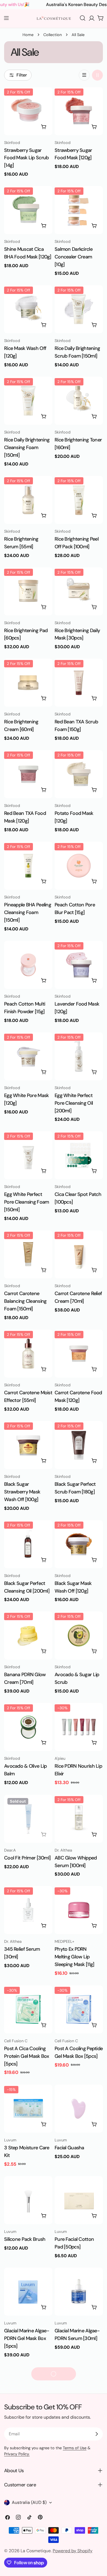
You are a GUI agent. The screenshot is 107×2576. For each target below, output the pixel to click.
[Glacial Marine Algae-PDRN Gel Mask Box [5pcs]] (28, 2292)
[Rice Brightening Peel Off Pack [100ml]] (79, 500)
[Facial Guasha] (79, 2109)
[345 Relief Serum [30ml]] (28, 1910)
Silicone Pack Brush (25, 2239)
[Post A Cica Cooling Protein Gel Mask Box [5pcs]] (28, 2009)
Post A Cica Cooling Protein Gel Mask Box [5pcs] (27, 2056)
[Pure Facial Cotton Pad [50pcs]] (79, 2200)
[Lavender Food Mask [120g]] (79, 965)
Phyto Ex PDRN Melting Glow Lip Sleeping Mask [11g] (74, 1957)
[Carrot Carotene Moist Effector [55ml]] (28, 1354)
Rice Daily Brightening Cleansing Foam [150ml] (27, 447)
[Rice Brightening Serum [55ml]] (28, 500)
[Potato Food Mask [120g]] (79, 774)
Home (28, 35)
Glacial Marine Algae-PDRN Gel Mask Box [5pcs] (27, 2339)
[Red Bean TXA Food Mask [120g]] (28, 774)
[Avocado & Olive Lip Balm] (28, 1727)
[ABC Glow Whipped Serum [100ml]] (79, 1819)
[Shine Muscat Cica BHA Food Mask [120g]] (28, 210)
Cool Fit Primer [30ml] (27, 1858)
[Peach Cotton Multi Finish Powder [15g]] (28, 965)
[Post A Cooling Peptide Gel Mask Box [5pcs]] (79, 2009)
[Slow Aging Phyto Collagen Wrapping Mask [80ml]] (79, 2391)
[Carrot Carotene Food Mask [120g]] (79, 1354)
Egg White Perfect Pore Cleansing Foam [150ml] (26, 1202)
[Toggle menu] (6, 18)
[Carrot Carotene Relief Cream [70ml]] (79, 1254)
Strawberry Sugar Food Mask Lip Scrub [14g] (26, 158)
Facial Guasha (69, 2148)
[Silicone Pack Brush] (28, 2200)
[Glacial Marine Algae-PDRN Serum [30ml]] (79, 2292)
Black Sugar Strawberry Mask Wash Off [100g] (22, 1492)
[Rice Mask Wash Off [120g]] (28, 309)
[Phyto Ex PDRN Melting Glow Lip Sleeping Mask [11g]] (79, 1910)
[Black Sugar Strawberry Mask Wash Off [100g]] (28, 1445)
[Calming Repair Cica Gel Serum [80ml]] (28, 2490)
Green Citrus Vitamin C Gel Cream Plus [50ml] (26, 2438)
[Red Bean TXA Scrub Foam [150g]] (79, 683)
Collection (53, 35)
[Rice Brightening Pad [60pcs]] (28, 591)
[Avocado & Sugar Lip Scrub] (79, 1635)
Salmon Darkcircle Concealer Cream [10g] (74, 257)
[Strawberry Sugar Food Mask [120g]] (79, 111)
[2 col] (97, 75)
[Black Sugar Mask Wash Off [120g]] (79, 1544)
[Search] (83, 18)
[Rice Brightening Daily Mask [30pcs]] (79, 591)
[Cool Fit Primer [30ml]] (28, 1819)
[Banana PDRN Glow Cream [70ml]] (28, 1635)
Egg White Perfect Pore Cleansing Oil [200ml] (74, 1103)
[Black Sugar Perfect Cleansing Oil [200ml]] (28, 1544)
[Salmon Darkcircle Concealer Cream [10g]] (79, 210)
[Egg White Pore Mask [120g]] (28, 1056)
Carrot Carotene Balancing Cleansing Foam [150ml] (25, 1301)
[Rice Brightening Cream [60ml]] (28, 683)
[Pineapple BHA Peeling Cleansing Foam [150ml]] (28, 866)
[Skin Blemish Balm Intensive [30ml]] (79, 2490)
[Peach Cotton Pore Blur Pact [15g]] (79, 866)
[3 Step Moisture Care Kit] (28, 2109)
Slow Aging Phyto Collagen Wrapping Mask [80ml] (75, 2438)
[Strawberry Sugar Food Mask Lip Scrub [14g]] (28, 111)
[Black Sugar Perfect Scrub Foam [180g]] (79, 1445)
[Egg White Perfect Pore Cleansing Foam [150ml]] (28, 1155)
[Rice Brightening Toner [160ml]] (79, 401)
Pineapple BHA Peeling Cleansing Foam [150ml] (28, 912)
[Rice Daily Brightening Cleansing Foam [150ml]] (28, 401)
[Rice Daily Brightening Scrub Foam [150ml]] (79, 309)
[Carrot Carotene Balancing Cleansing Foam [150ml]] (28, 1254)
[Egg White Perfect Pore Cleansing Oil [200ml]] (79, 1056)
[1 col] (84, 75)
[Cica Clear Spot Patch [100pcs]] (79, 1155)
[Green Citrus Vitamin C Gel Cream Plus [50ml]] (28, 2391)
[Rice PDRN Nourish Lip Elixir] (79, 1727)
